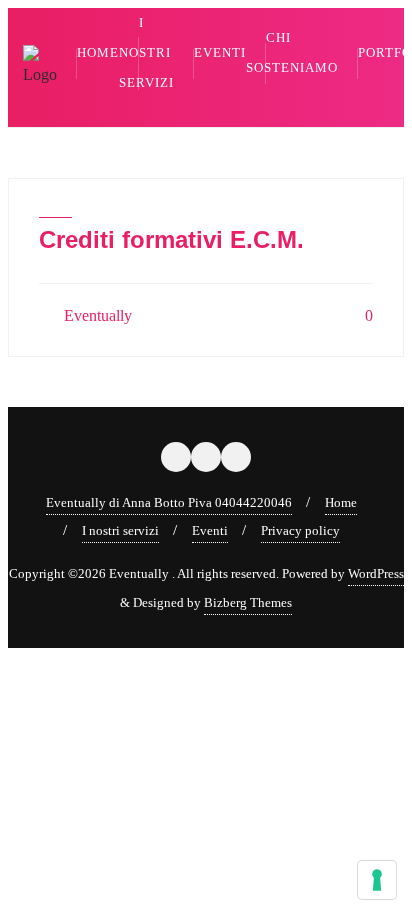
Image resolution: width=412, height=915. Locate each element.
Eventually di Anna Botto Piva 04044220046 (169, 502)
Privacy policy (300, 530)
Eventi (210, 530)
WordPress (376, 573)
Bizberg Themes (248, 602)
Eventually (96, 315)
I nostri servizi (120, 530)
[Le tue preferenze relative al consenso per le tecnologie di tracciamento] (377, 880)
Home (341, 502)
